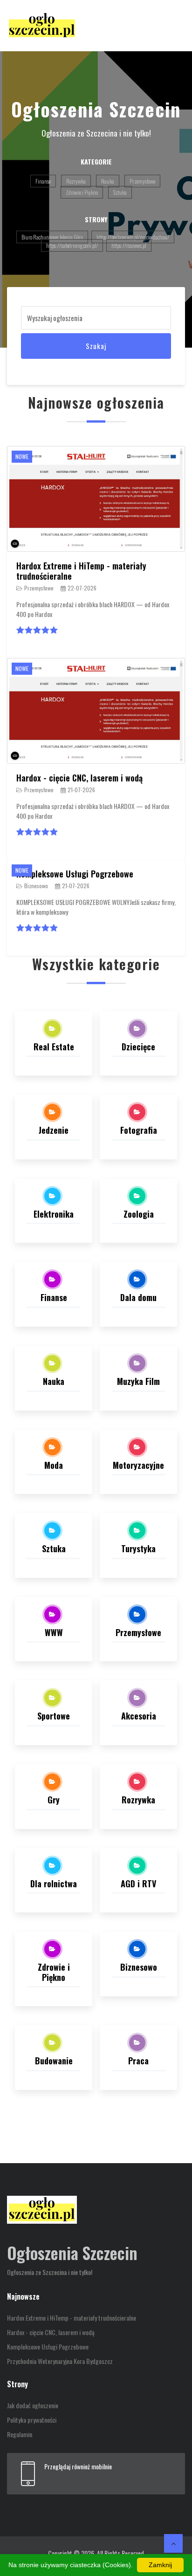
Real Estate (54, 1047)
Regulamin (20, 2434)
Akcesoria (139, 1716)
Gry (54, 1800)
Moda (54, 1465)
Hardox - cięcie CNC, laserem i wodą (79, 778)
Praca (138, 2061)
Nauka (108, 181)
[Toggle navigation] (172, 26)
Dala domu (138, 1297)
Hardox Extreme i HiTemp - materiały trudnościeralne (81, 571)
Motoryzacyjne (138, 1465)
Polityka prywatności (32, 2420)
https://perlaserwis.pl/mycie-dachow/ (133, 237)
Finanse (43, 181)
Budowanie (54, 2061)
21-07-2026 (81, 790)
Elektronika (54, 1214)
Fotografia (139, 1130)
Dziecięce (138, 1047)
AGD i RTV (138, 1884)
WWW (54, 1632)
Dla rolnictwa (54, 1884)
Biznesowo (36, 886)
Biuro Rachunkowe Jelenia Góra (52, 237)
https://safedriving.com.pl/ (72, 245)
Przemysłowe (142, 181)
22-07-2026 (82, 588)
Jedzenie (54, 1130)
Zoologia (139, 1214)
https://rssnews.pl (129, 245)
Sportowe (54, 1716)
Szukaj (96, 346)
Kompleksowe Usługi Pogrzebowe (75, 874)
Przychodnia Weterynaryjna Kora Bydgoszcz (60, 2361)
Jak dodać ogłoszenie (33, 2405)
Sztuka (120, 192)
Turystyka (138, 1548)
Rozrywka (76, 181)
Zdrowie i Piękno (82, 192)
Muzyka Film (138, 1381)
